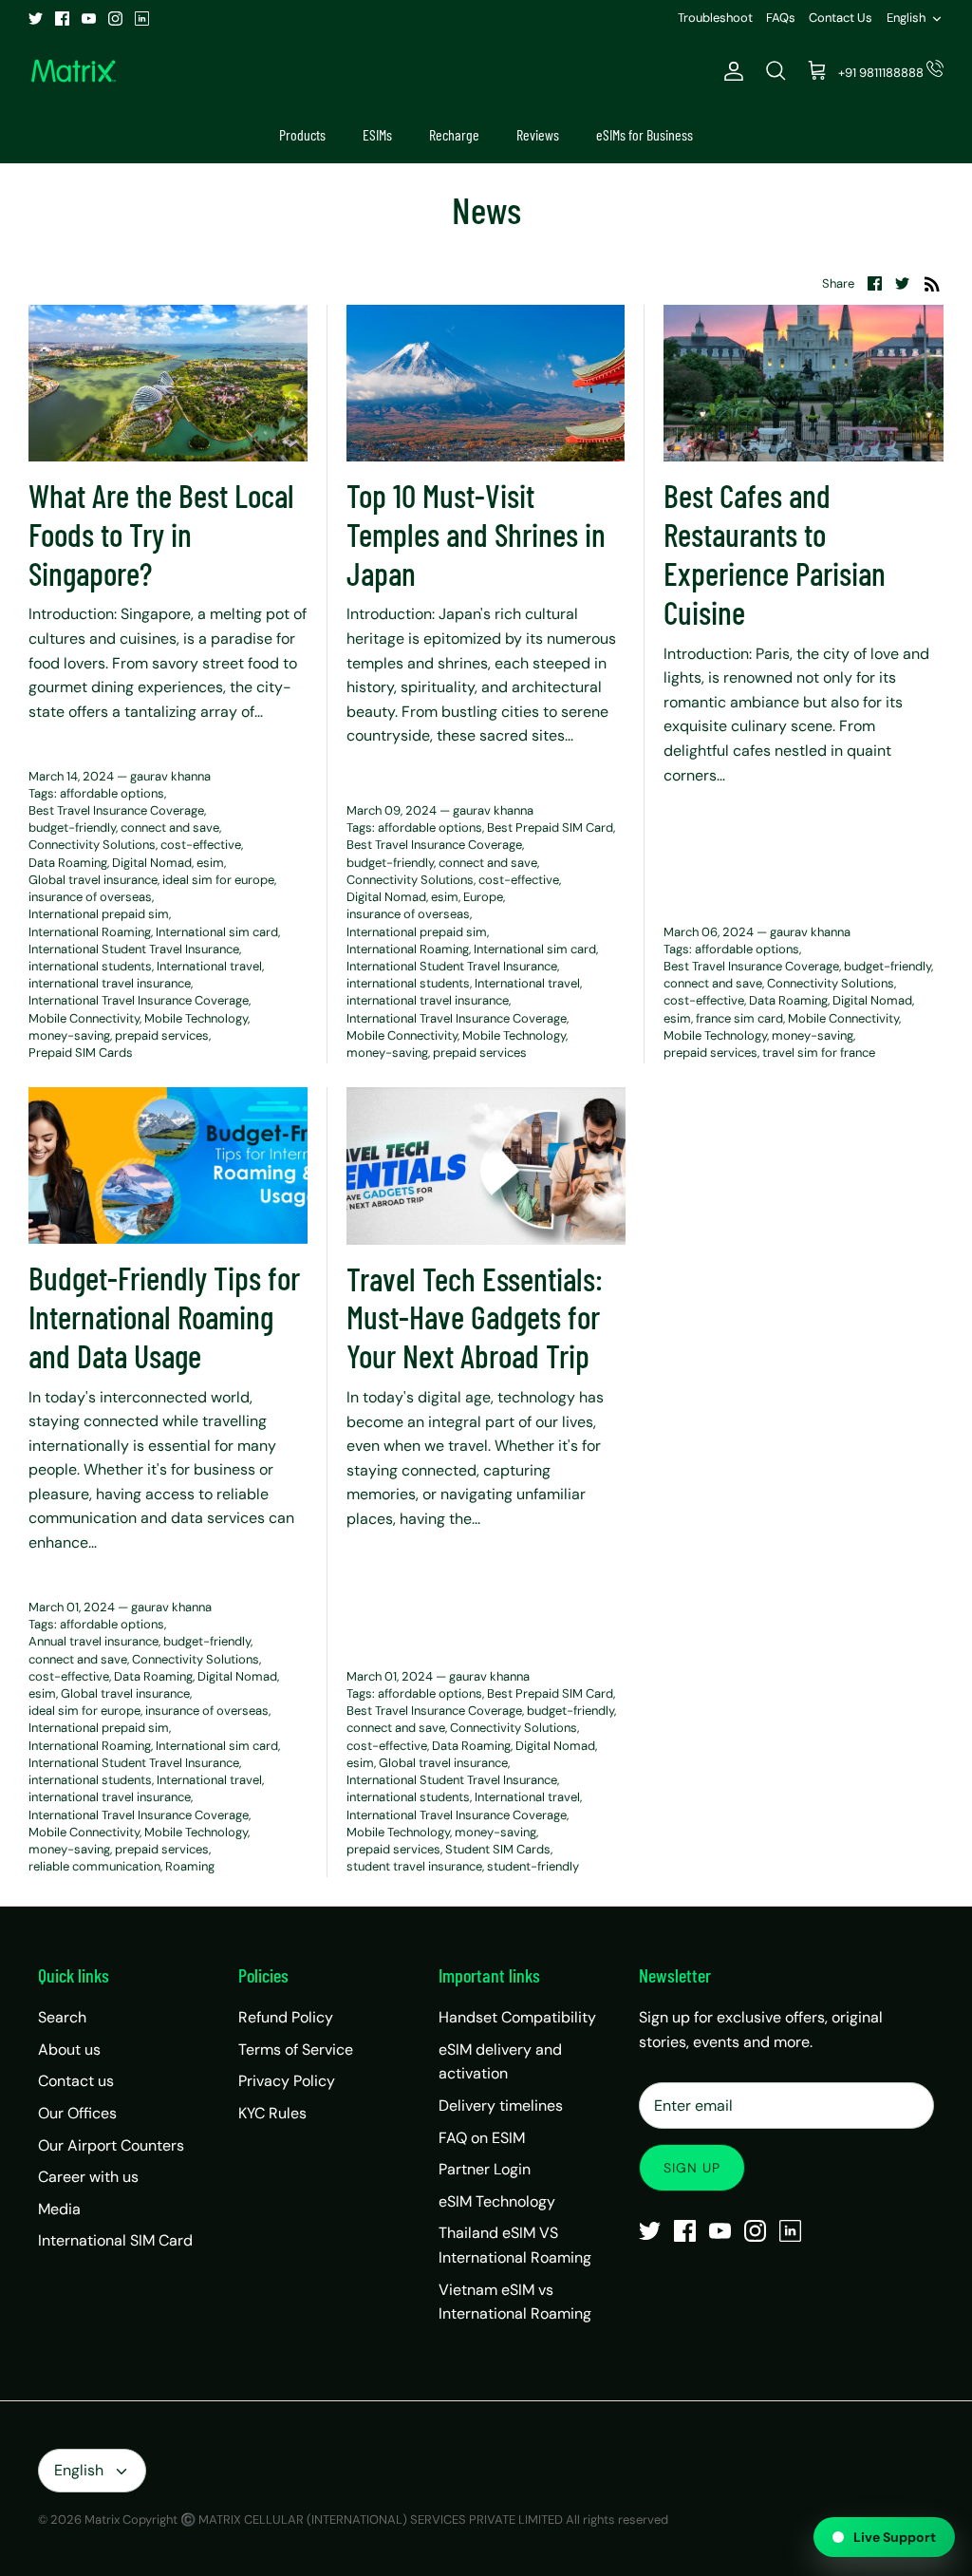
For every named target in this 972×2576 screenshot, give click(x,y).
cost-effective (201, 845)
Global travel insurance (93, 880)
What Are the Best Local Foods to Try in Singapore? (161, 534)
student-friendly (533, 1866)
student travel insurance (414, 1866)
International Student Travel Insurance (134, 949)
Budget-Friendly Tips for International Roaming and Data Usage (164, 1316)
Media (59, 2209)
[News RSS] (932, 283)
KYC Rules (272, 2113)
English (906, 18)
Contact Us (841, 18)
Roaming (190, 1866)
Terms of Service (296, 2050)
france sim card (739, 1018)
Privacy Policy (287, 2081)
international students (90, 966)
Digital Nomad (152, 863)
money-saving (69, 1035)
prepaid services (162, 1035)
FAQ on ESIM (482, 2138)
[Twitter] (36, 19)
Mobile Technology (196, 1018)
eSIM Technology (497, 2201)
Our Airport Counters (111, 2145)
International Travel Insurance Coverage (139, 1000)
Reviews (538, 134)
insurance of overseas (90, 897)
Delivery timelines (501, 2106)
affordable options (112, 793)
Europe (483, 897)
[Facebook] (62, 19)
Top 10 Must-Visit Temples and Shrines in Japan (476, 534)
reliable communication (94, 1866)
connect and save (170, 827)
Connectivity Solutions (92, 845)
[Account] (730, 71)
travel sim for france (819, 1053)
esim (210, 863)
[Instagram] (115, 19)
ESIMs (377, 134)
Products (302, 134)
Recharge (454, 134)
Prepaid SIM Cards (81, 1053)
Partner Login (485, 2169)
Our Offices (77, 2113)
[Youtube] (89, 19)
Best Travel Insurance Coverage (116, 810)
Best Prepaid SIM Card (550, 827)
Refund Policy (286, 2017)
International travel (209, 966)
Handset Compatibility (517, 2017)
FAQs (781, 18)
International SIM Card (115, 2240)
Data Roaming (68, 863)
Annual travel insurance (93, 1641)
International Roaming (90, 932)
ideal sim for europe (218, 880)
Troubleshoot (715, 18)
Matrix (102, 2520)
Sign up (692, 2168)
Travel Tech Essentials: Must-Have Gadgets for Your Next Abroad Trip (475, 1317)
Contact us (76, 2081)
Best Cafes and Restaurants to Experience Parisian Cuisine (775, 553)
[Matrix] (74, 71)
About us (69, 2050)
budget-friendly (72, 827)
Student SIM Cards (498, 1849)
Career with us (88, 2177)
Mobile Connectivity (84, 1018)
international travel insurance (110, 983)
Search (62, 2017)
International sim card (217, 932)
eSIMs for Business (645, 134)
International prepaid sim (99, 914)
